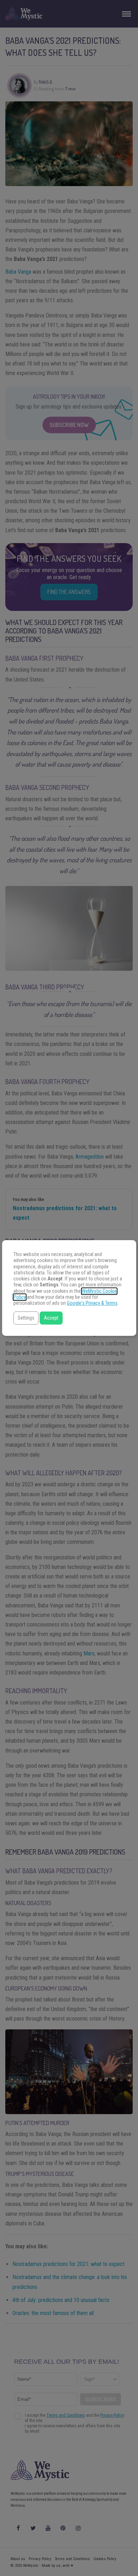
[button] (26, 1318)
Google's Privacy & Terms (92, 1303)
